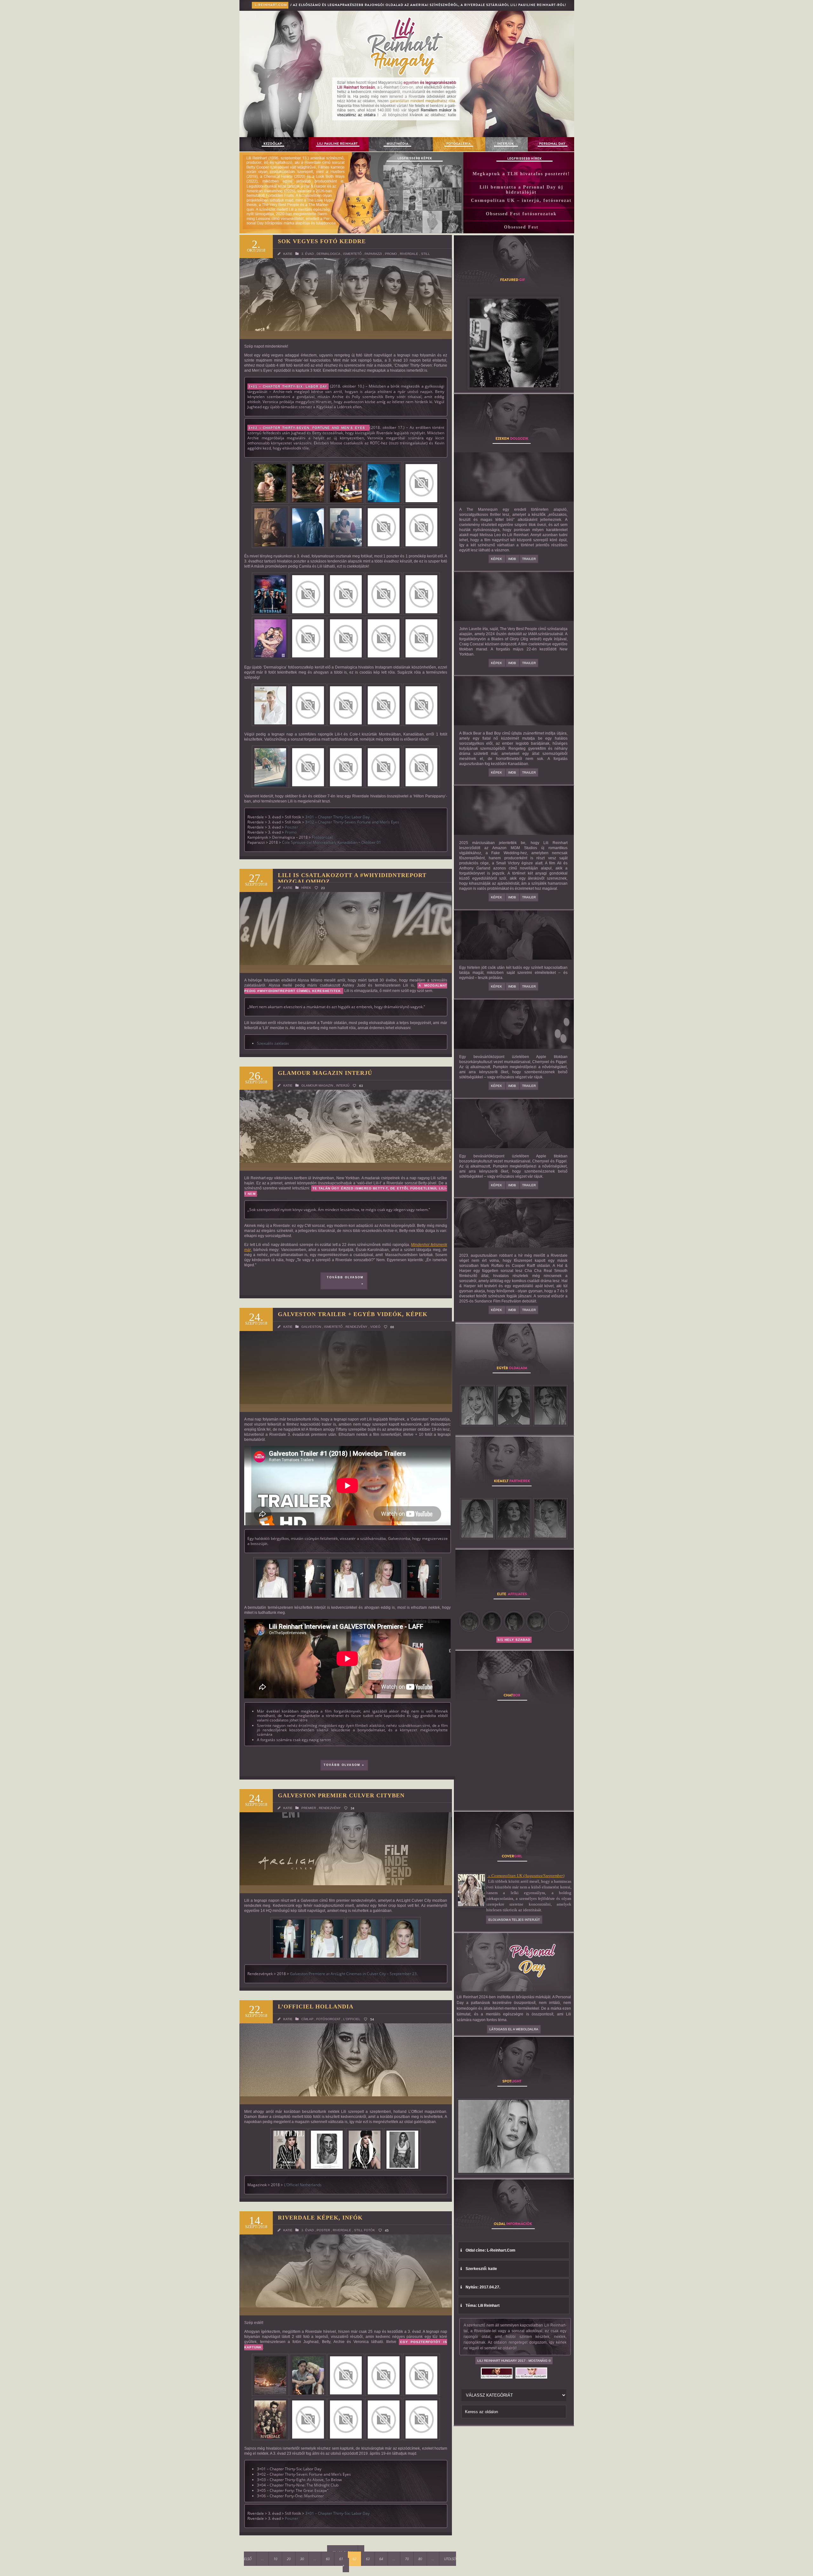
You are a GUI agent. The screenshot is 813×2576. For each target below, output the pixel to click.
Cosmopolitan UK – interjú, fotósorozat (521, 200)
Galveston (311, 1327)
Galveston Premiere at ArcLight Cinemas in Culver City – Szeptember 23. (354, 1974)
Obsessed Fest (521, 227)
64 (381, 2559)
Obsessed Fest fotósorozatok (521, 214)
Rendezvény (356, 1327)
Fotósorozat (322, 837)
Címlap (307, 2019)
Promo (391, 254)
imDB (513, 559)
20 (289, 2559)
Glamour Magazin (317, 1085)
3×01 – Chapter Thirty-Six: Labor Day (337, 817)
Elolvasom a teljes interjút (514, 1920)
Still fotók (365, 2230)
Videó (375, 1327)
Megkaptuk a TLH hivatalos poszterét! (521, 174)
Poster (323, 2230)
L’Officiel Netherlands (303, 2185)
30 (302, 2559)
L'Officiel (352, 2019)
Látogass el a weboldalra (514, 2029)
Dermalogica (328, 254)
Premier (309, 1808)
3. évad (308, 254)
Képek (497, 559)
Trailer (529, 559)
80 (420, 2559)
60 (328, 2559)
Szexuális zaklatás (273, 1043)
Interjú (343, 1085)
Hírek (306, 888)
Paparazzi (373, 254)
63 (368, 2559)
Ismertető (352, 254)
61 (341, 2559)
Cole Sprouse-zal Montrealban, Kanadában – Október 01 (332, 842)
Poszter (292, 827)
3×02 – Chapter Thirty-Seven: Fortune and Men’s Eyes (352, 822)
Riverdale (409, 254)
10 (275, 2559)
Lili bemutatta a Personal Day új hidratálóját (521, 190)
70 (407, 2559)
